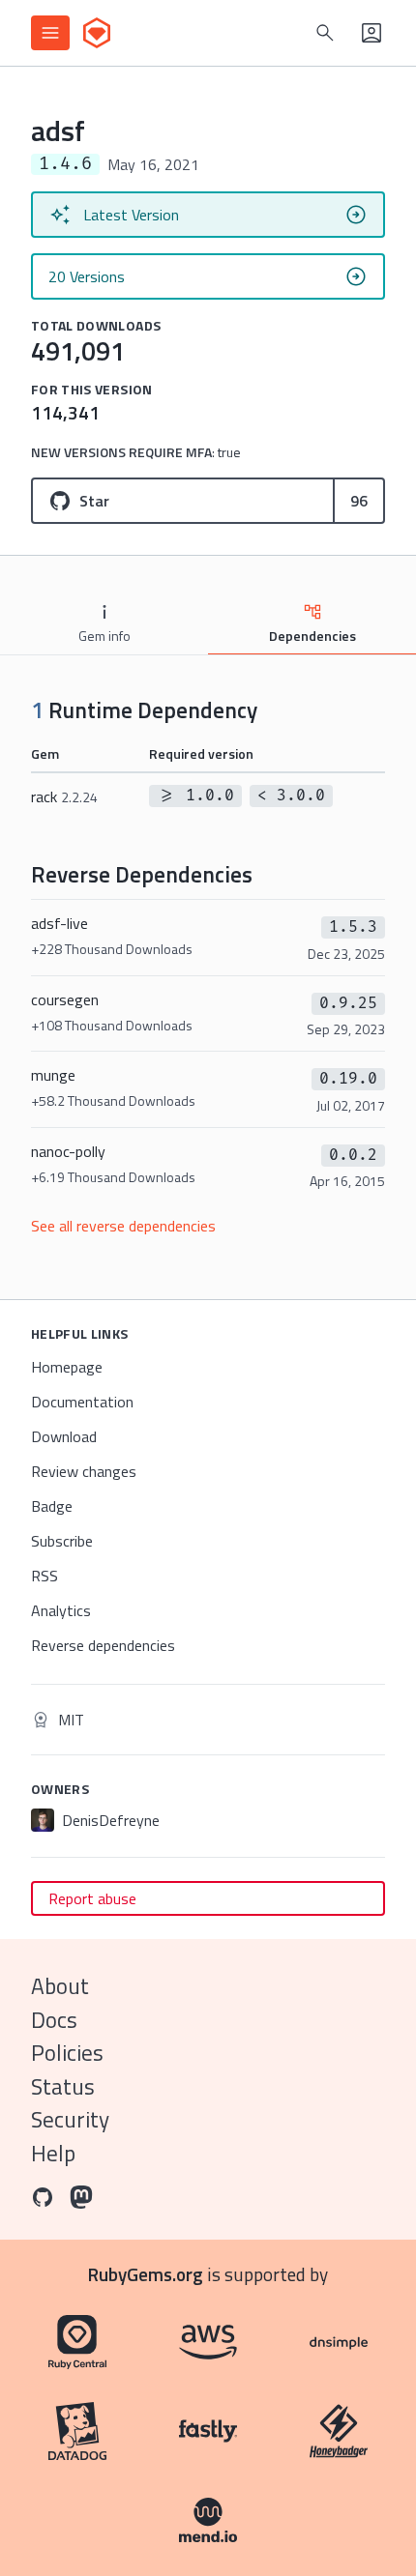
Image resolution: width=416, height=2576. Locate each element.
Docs (54, 2020)
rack (64, 796)
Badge (52, 1506)
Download (64, 1436)
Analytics (61, 1610)
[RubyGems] (97, 33)
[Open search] (325, 33)
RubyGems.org (146, 2274)
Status (63, 2086)
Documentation (82, 1402)
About (60, 1986)
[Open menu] (50, 33)
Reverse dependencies (103, 1645)
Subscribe (62, 1541)
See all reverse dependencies (123, 1226)
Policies (67, 2053)
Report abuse (92, 1898)
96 (359, 501)
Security (70, 2119)
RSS (45, 1576)
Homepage (67, 1367)
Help (53, 2153)
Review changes (84, 1471)
